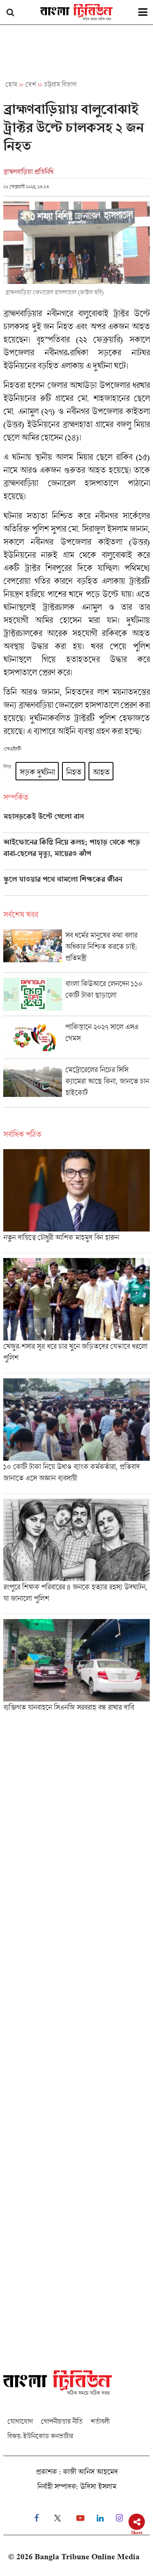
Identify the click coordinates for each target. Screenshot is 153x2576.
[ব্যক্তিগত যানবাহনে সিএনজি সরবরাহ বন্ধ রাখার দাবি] (76, 1668)
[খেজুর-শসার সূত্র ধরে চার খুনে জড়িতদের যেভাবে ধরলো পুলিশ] (76, 1316)
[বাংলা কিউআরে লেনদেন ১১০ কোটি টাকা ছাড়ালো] (76, 997)
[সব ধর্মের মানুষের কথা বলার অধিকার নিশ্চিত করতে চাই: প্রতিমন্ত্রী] (76, 951)
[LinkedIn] (100, 2518)
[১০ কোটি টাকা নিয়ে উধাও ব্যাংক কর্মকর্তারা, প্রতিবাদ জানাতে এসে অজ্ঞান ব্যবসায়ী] (76, 1436)
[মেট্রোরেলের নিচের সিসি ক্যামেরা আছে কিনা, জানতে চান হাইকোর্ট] (76, 1085)
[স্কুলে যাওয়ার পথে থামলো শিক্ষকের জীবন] (76, 885)
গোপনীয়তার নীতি (62, 2421)
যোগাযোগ (20, 2421)
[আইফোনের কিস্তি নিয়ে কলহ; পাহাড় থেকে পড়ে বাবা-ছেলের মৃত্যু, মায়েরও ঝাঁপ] (76, 854)
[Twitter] (58, 2518)
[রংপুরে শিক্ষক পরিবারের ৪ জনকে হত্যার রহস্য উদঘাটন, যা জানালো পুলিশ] (76, 1556)
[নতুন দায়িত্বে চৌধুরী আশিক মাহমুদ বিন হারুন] (76, 1201)
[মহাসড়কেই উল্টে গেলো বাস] (76, 822)
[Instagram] (119, 2518)
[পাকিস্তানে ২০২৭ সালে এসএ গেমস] (76, 1040)
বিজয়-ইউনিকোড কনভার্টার (40, 2436)
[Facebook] (37, 2518)
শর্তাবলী (100, 2421)
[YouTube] (80, 2518)
